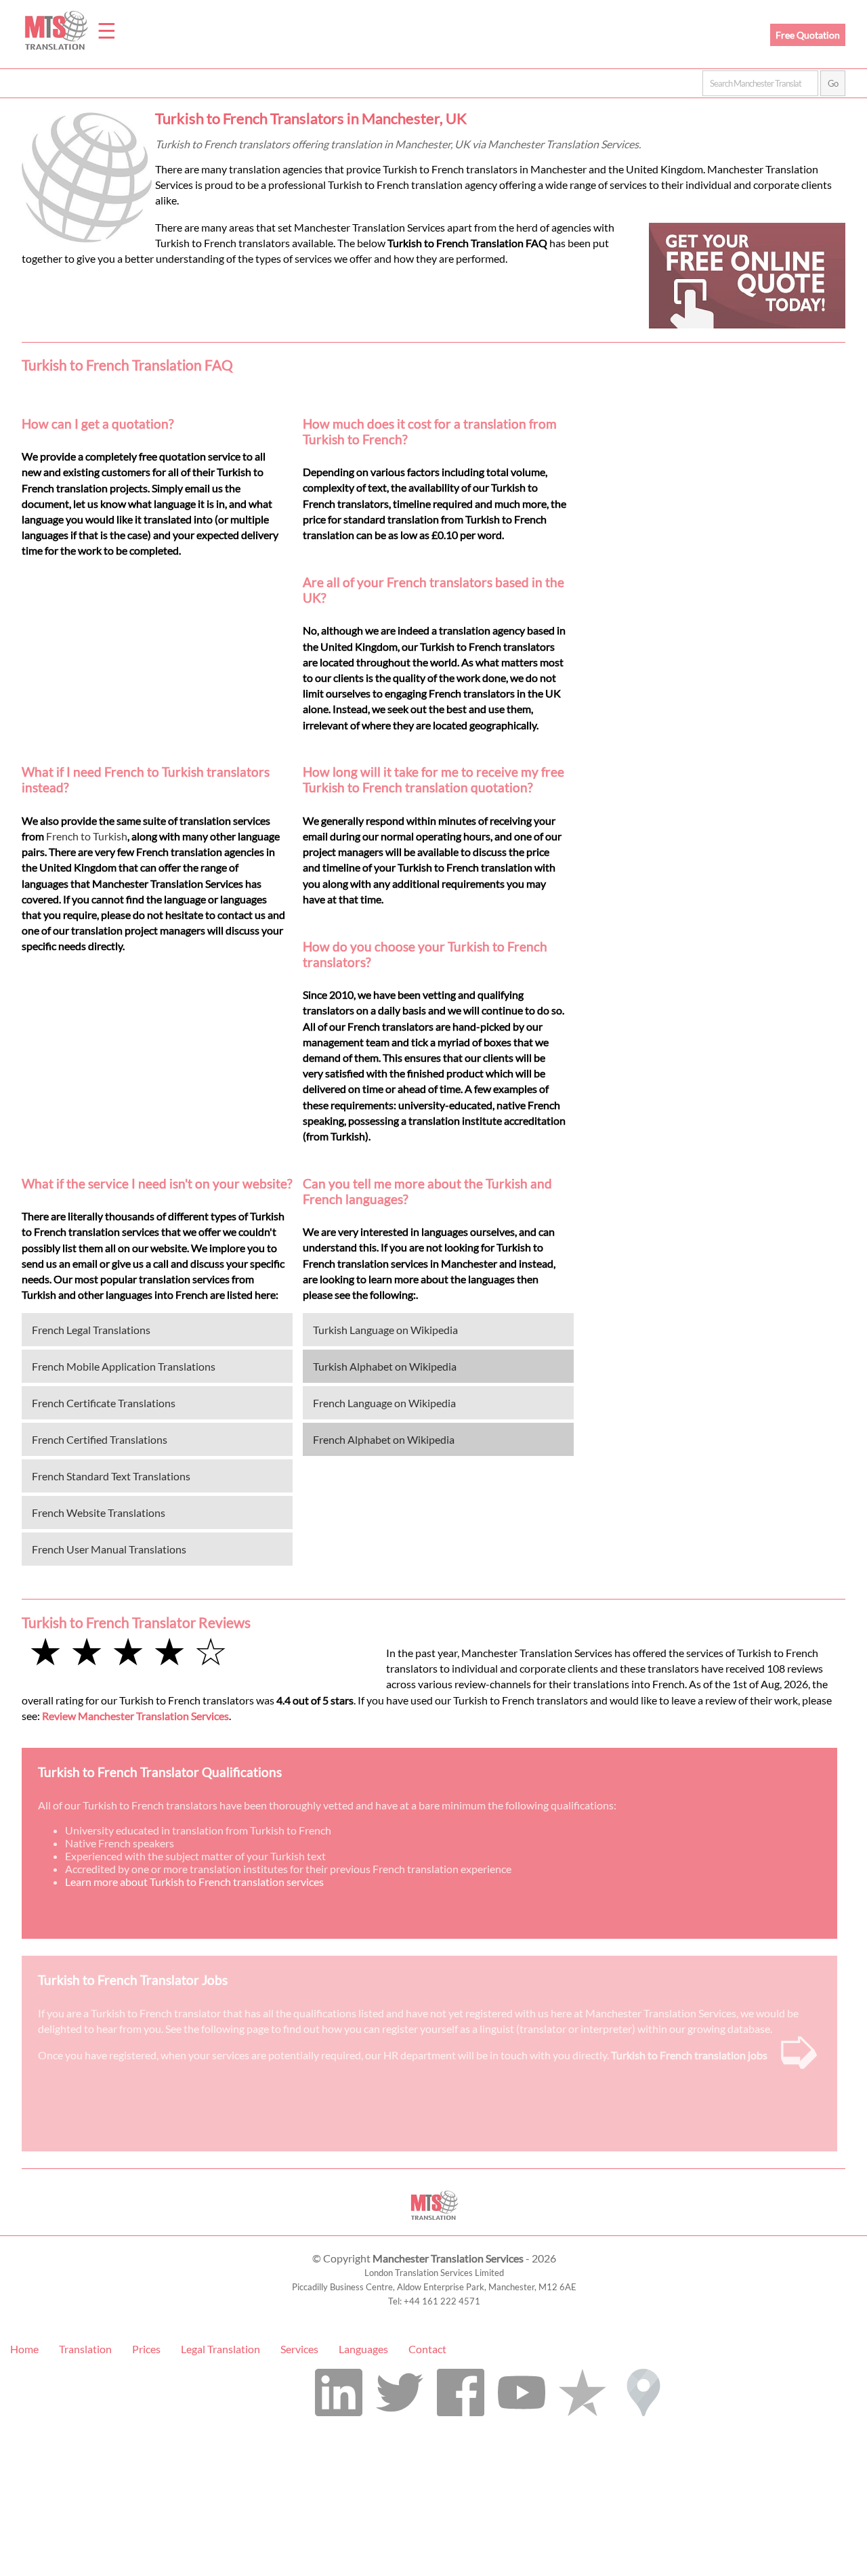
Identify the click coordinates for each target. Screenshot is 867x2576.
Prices (146, 2349)
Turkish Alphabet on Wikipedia (385, 1366)
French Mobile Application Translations (124, 1366)
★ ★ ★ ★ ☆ (128, 1651)
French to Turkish (87, 836)
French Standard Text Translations (111, 1476)
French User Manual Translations (109, 1549)
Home (24, 2349)
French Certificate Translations (104, 1403)
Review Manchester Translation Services (135, 1716)
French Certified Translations (100, 1439)
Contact (427, 2349)
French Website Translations (99, 1512)
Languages (363, 2349)
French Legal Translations (91, 1330)
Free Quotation (808, 35)
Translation (85, 2349)
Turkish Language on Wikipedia (385, 1330)
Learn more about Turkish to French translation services (194, 1882)
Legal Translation (220, 2349)
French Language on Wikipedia (384, 1403)
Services (299, 2349)
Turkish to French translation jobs (689, 2055)
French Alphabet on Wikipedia (384, 1439)
